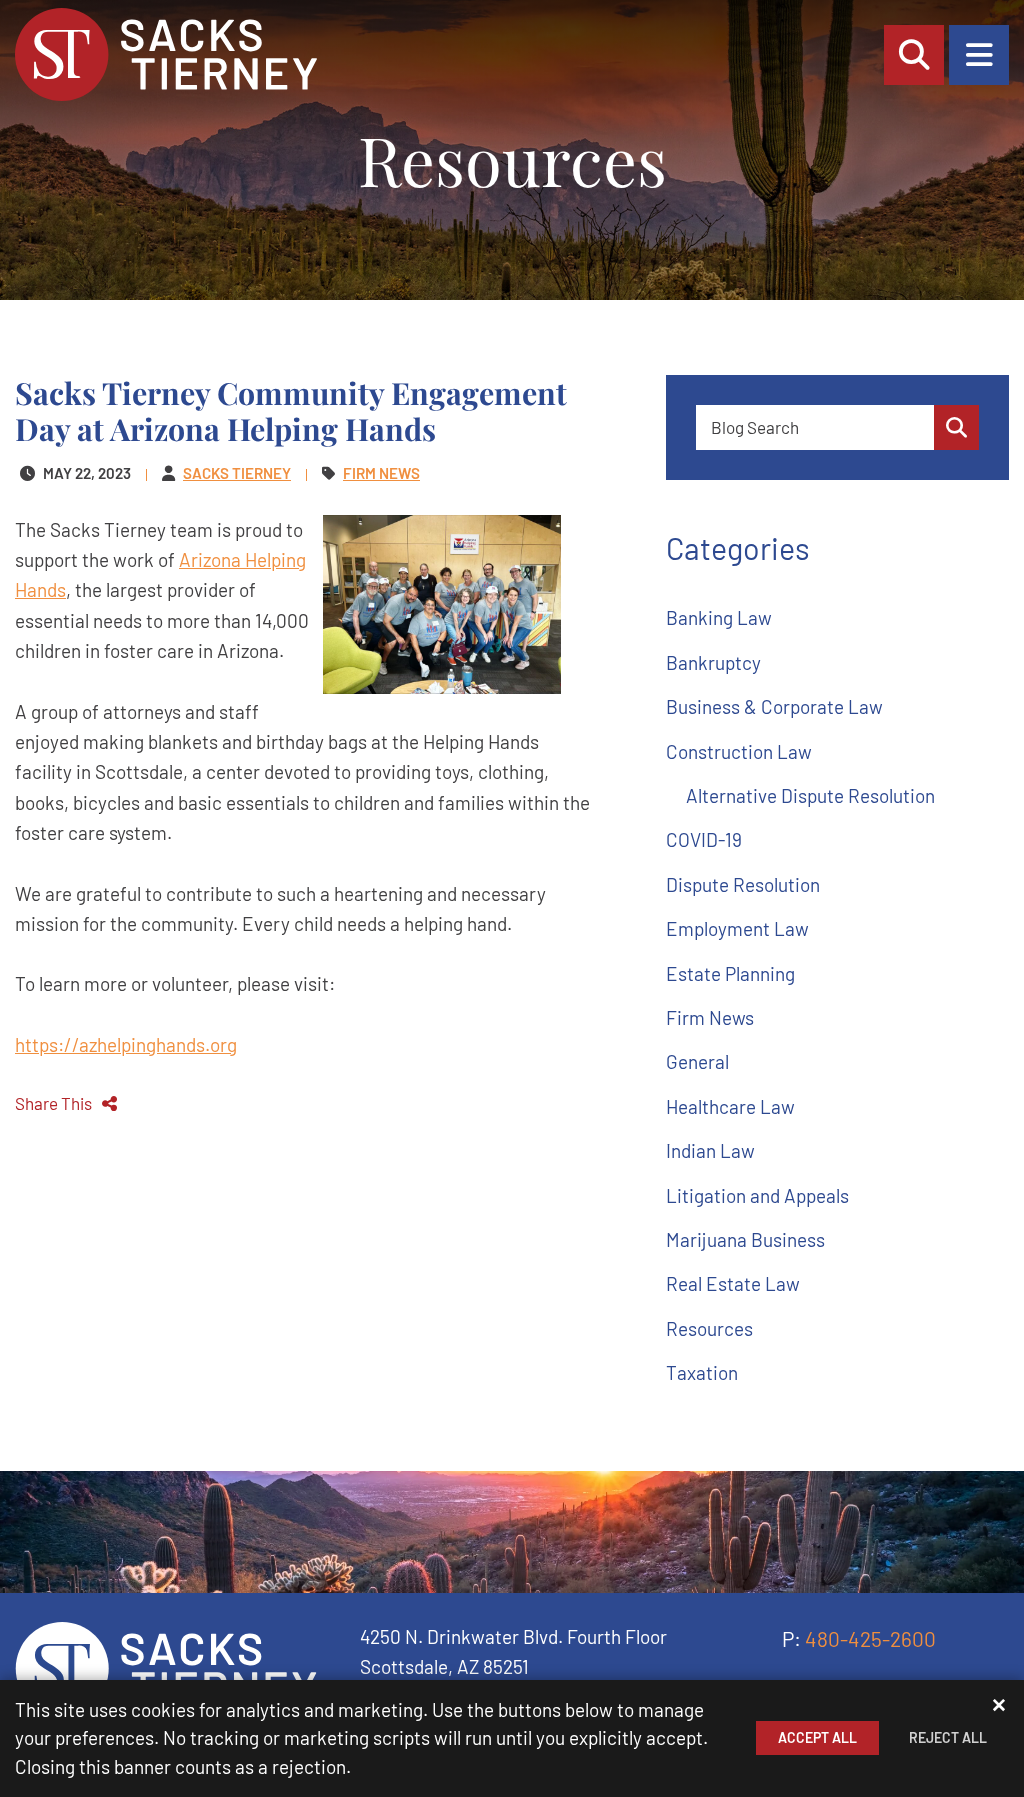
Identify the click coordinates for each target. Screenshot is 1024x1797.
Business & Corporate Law (774, 706)
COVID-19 (704, 839)
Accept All (817, 1737)
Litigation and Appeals (757, 1195)
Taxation (702, 1372)
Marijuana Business (745, 1239)
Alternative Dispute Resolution (810, 795)
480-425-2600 (870, 1638)
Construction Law (739, 751)
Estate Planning (730, 973)
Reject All (948, 1737)
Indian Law (710, 1150)
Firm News (710, 1017)
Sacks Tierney (237, 473)
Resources (709, 1328)
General (697, 1061)
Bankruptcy (713, 662)
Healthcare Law (730, 1106)
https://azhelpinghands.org (126, 1044)
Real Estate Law (733, 1283)
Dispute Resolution (743, 884)
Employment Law (737, 928)
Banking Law (719, 617)
